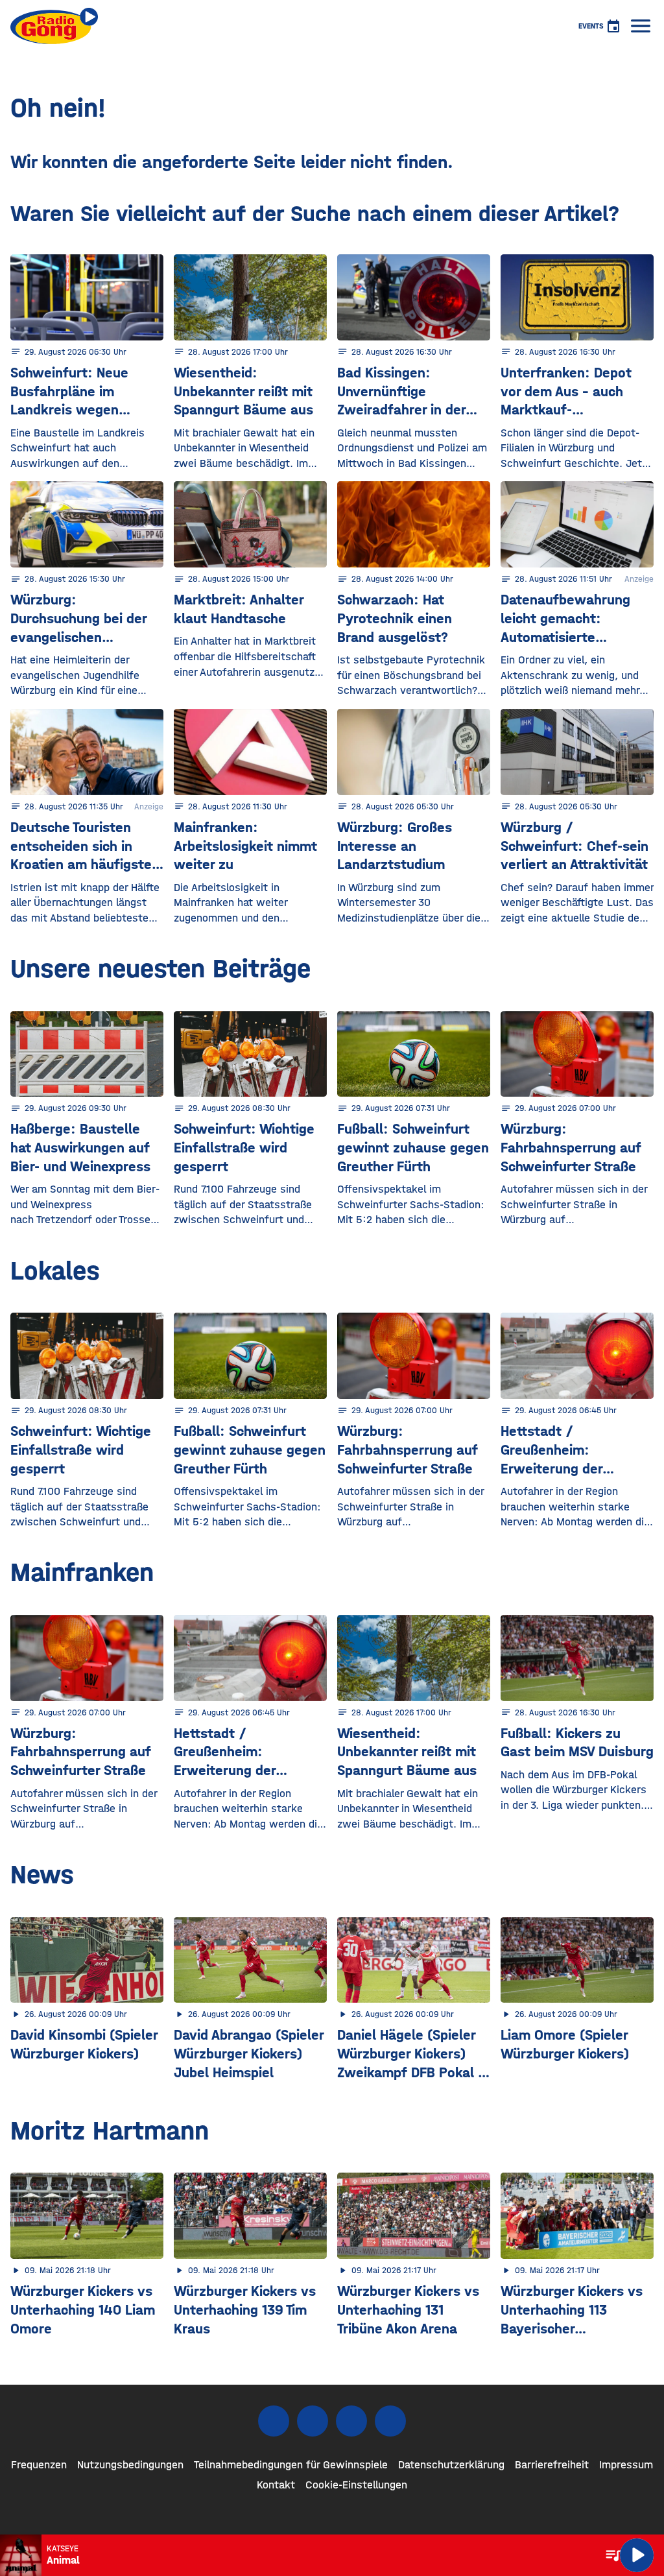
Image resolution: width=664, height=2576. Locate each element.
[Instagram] (313, 2421)
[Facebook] (274, 2421)
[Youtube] (351, 2421)
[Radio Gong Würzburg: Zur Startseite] (54, 26)
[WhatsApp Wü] (390, 2421)
